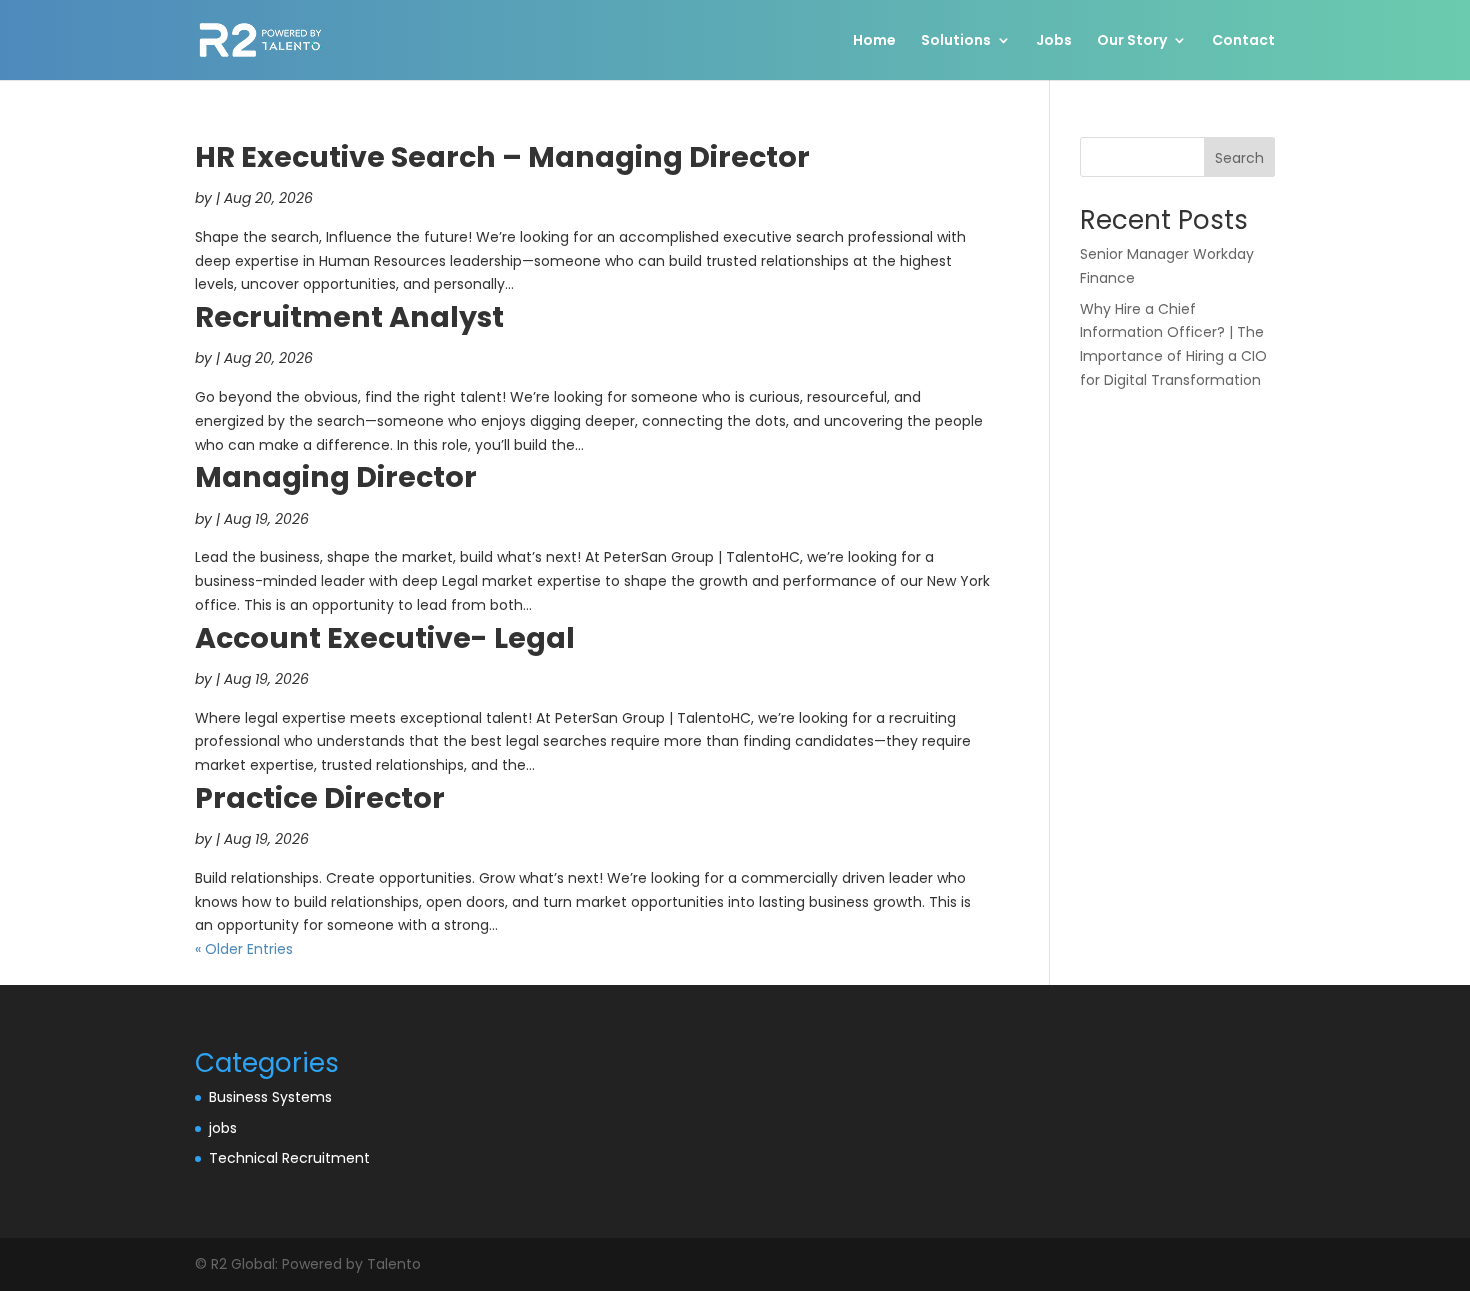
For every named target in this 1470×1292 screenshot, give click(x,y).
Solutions (956, 41)
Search (1239, 158)
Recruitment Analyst (349, 317)
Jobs (1054, 41)
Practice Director (320, 798)
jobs (223, 1128)
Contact (1243, 41)
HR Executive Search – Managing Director (502, 157)
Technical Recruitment (289, 1158)
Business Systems (270, 1097)
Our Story (1132, 41)
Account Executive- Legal (385, 638)
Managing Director (336, 477)
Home (874, 41)
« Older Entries (244, 949)
